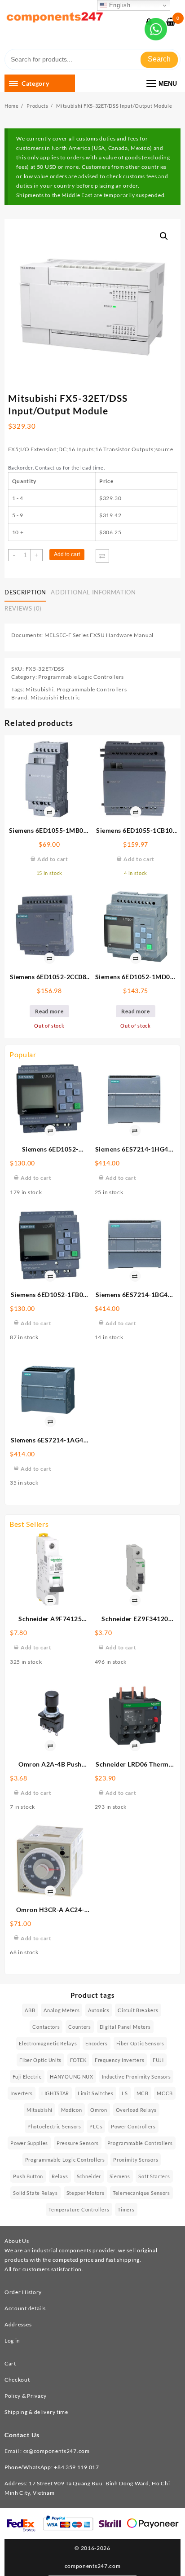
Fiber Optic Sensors (140, 2043)
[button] (164, 236)
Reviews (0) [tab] (23, 608)
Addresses (18, 2324)
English (119, 5)
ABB (30, 2010)
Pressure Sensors (78, 2143)
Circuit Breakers (138, 2010)
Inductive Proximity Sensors (137, 2077)
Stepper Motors (86, 2193)
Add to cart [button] (36, 1178)
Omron (99, 2110)
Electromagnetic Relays (48, 2043)
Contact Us (22, 2435)
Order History (23, 2292)
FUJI (158, 2060)
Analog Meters (62, 2010)
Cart (10, 2363)
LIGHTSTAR (55, 2093)
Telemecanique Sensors (141, 2193)
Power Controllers (133, 2126)
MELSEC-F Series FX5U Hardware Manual (99, 635)
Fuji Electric (27, 2077)
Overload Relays (137, 2110)
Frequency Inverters (119, 2060)
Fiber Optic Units (40, 2060)
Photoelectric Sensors (54, 2126)
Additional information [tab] (93, 592)
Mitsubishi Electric (55, 697)
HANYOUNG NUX (71, 2077)
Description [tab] (25, 592)
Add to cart (67, 554)
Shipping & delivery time (36, 2412)
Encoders (97, 2043)
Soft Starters (154, 2176)
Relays (60, 2176)
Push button (28, 2176)
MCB (143, 2093)
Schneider (89, 2176)
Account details (25, 2308)
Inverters (22, 2093)
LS (125, 2093)
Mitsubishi (40, 689)
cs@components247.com (57, 2451)
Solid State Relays (35, 2193)
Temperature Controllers (79, 2209)
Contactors (46, 2027)
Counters (80, 2027)
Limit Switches (96, 2093)
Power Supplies (29, 2143)
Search (159, 59)
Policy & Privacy (26, 2396)
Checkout (17, 2380)
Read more (49, 1011)
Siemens (120, 2176)
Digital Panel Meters (125, 2027)
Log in (12, 2341)
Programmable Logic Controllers (81, 677)
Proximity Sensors (136, 2160)
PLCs (96, 2126)
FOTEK (78, 2060)
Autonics (99, 2010)
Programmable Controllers (92, 689)
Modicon (72, 2110)
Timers (126, 2209)
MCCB (165, 2093)
